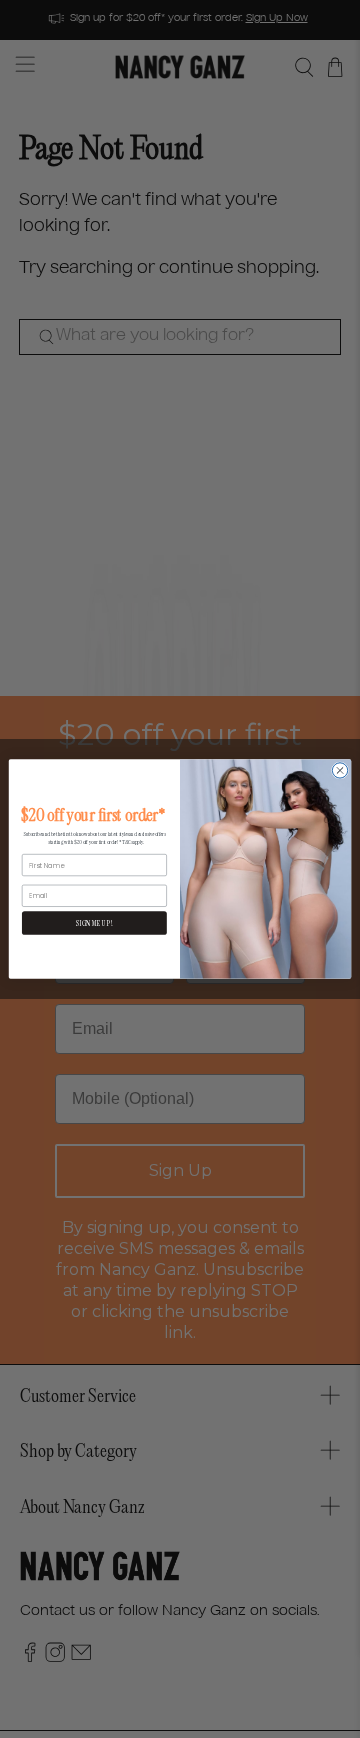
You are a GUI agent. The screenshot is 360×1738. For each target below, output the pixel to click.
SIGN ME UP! (94, 923)
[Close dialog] (339, 770)
